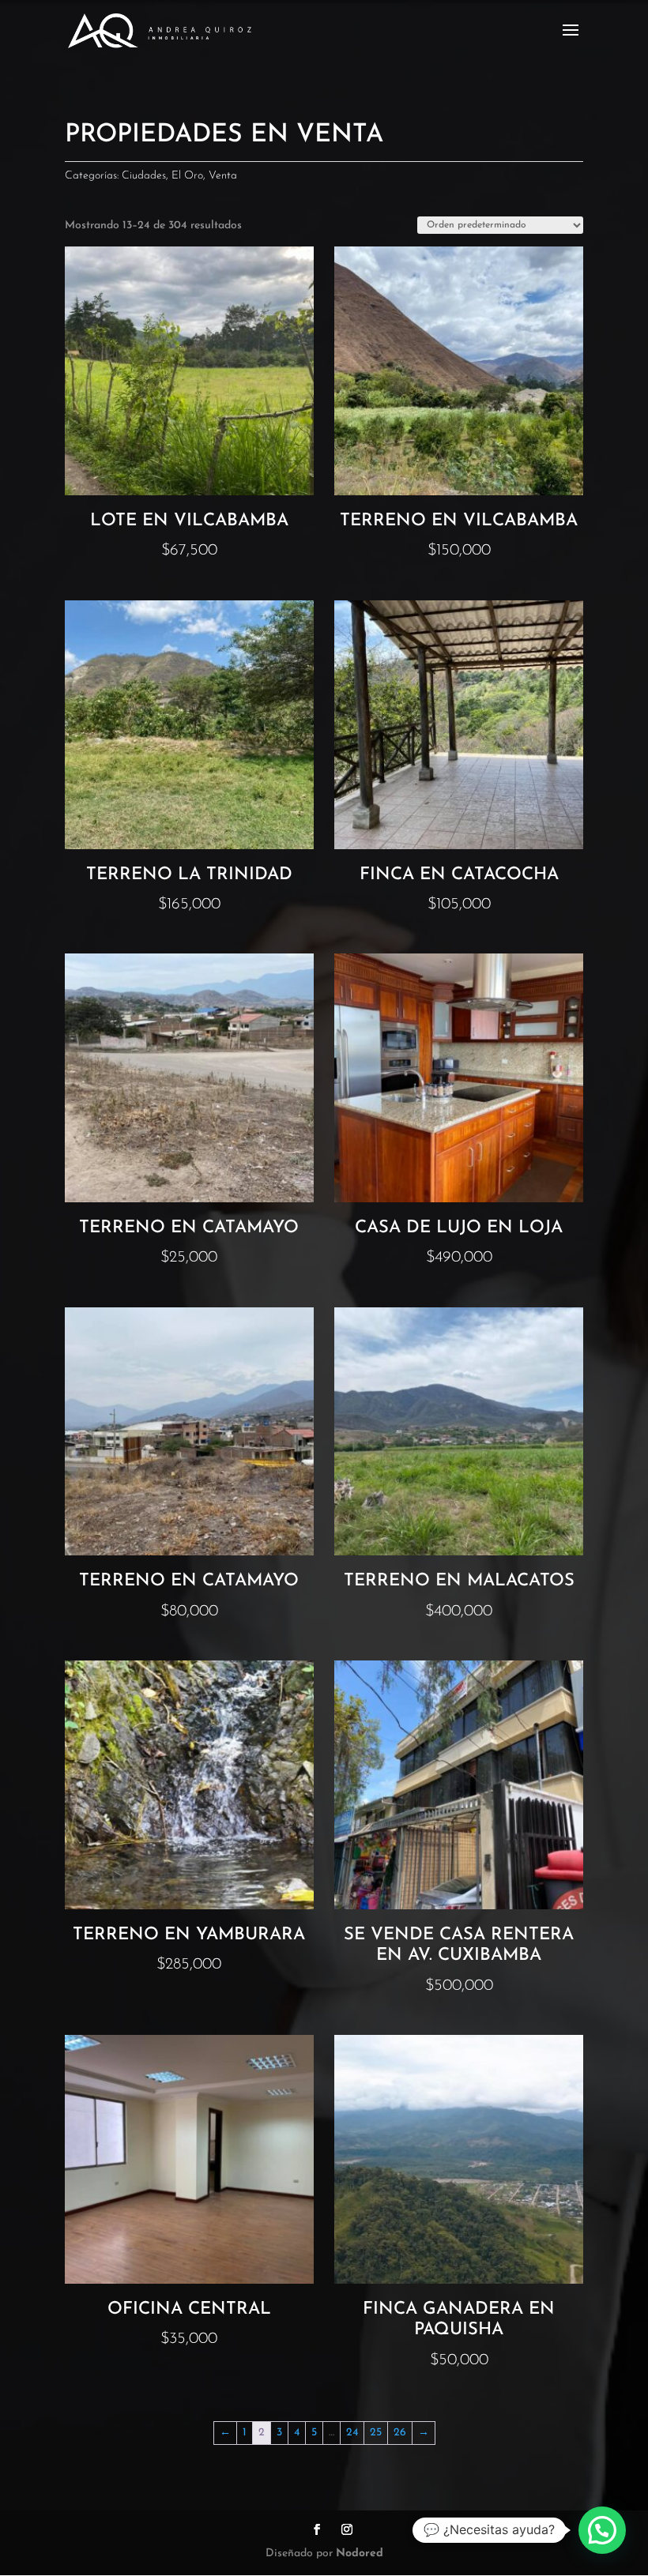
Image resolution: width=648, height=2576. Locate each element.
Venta (223, 176)
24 (352, 2433)
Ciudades (144, 176)
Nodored (360, 2553)
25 (376, 2433)
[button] (602, 2530)
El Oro (187, 176)
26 (400, 2433)
